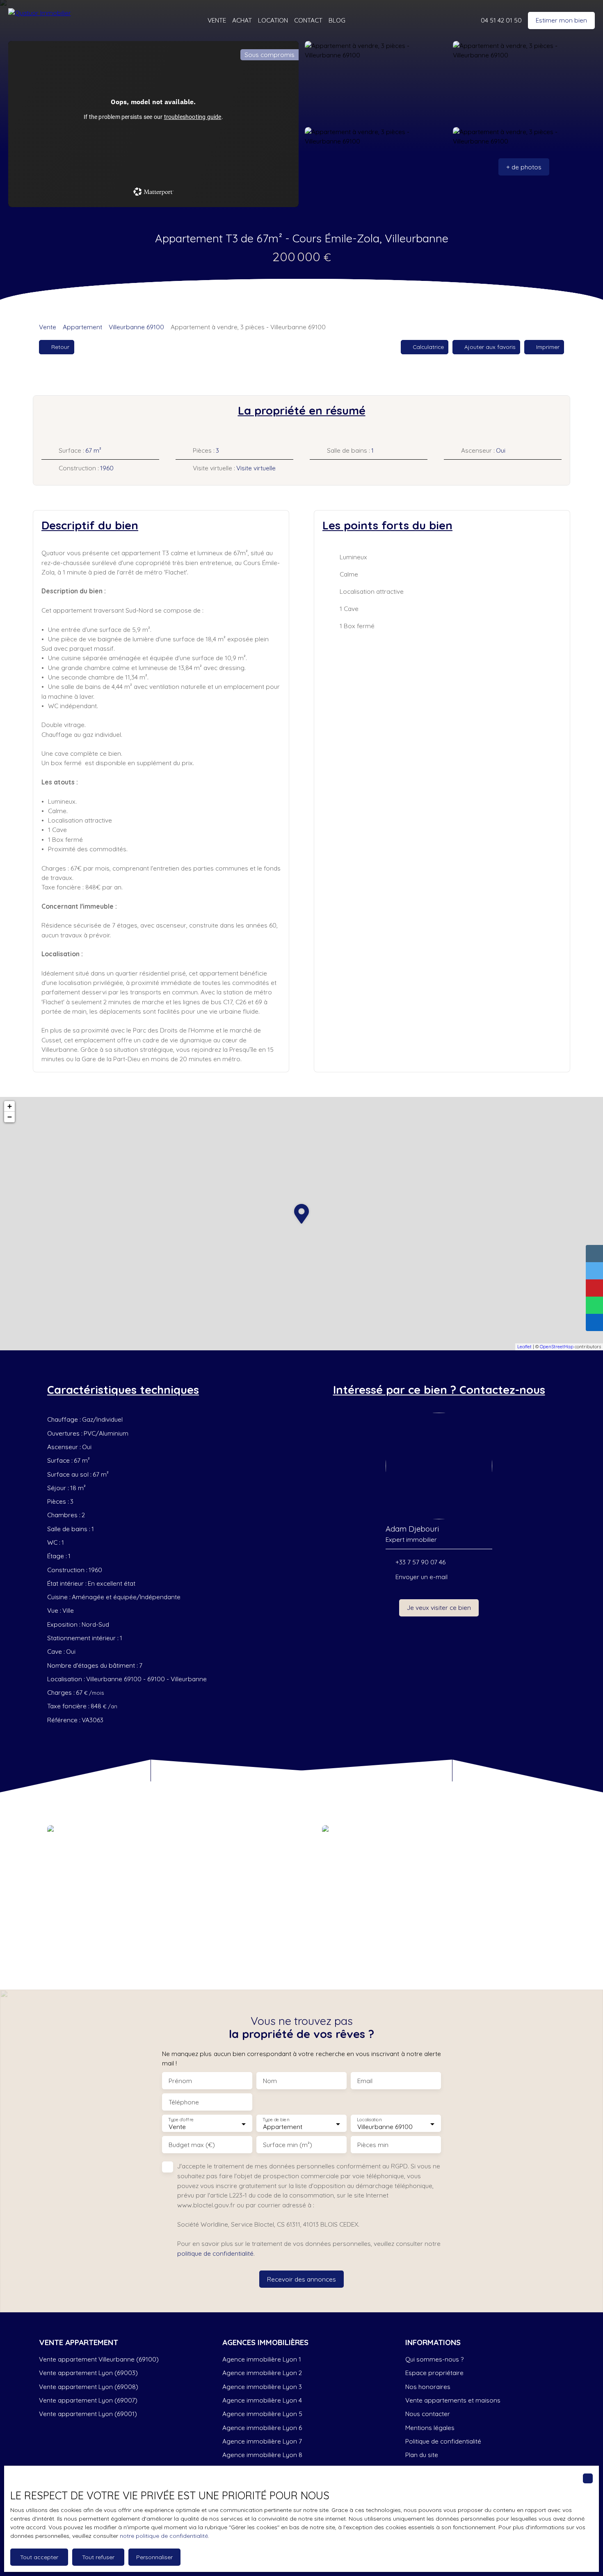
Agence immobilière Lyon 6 (262, 2428)
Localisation (369, 2120)
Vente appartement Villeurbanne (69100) (99, 2359)
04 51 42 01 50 (501, 20)
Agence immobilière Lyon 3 (262, 2387)
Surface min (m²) (288, 2145)
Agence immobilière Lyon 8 (262, 2455)
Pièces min (373, 2145)
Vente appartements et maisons (453, 2400)
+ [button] (10, 1106)
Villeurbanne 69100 (136, 327)
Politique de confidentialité (443, 2441)
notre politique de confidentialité (164, 2536)
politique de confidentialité (215, 2253)
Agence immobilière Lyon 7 (262, 2441)
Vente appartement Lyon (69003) (88, 2373)
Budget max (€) (192, 2145)
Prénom (180, 2081)
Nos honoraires (428, 2387)
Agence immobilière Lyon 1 (262, 2359)
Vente (48, 327)
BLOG (337, 20)
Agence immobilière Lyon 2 (262, 2373)
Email (365, 2081)
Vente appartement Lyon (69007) (88, 2400)
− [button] (10, 1117)
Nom (270, 2081)
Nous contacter (428, 2414)
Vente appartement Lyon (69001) (88, 2414)
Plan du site (422, 2455)
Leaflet (524, 1347)
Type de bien (276, 2120)
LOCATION (273, 20)
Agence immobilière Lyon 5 (262, 2414)
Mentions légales (430, 2428)
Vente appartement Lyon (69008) (89, 2387)
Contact (308, 20)
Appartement (82, 327)
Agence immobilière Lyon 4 (262, 2400)
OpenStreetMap (557, 1347)
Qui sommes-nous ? (434, 2359)
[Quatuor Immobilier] (45, 21)
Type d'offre (181, 2120)
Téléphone (184, 2102)
